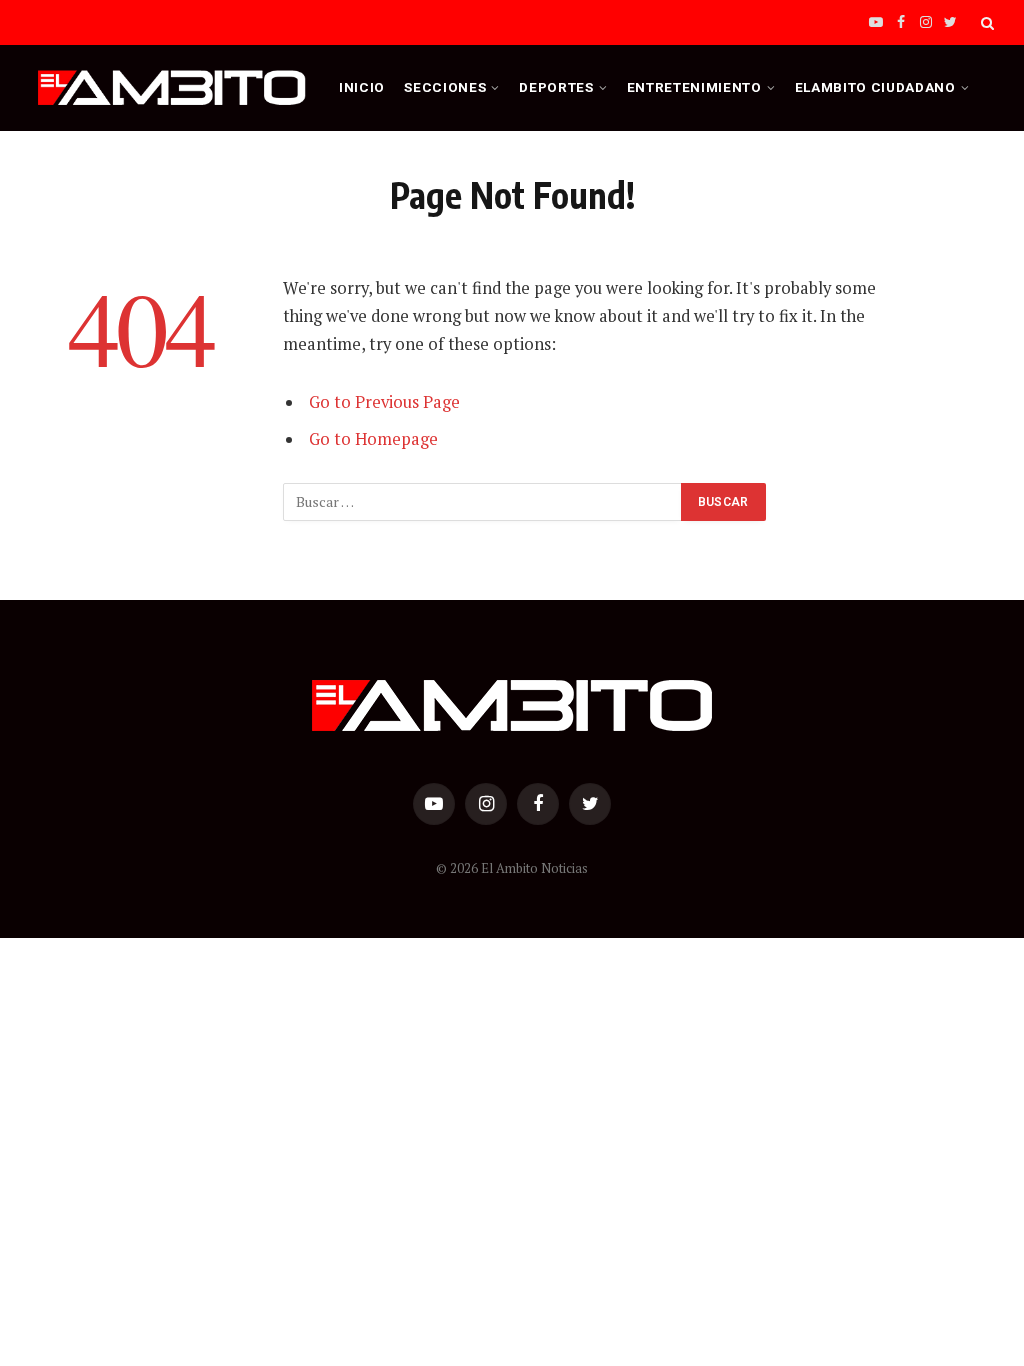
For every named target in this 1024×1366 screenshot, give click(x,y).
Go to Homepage (373, 439)
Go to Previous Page (384, 402)
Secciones (445, 87)
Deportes (556, 87)
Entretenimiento (694, 87)
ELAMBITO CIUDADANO (875, 87)
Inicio (362, 87)
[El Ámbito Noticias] (172, 88)
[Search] (985, 22)
